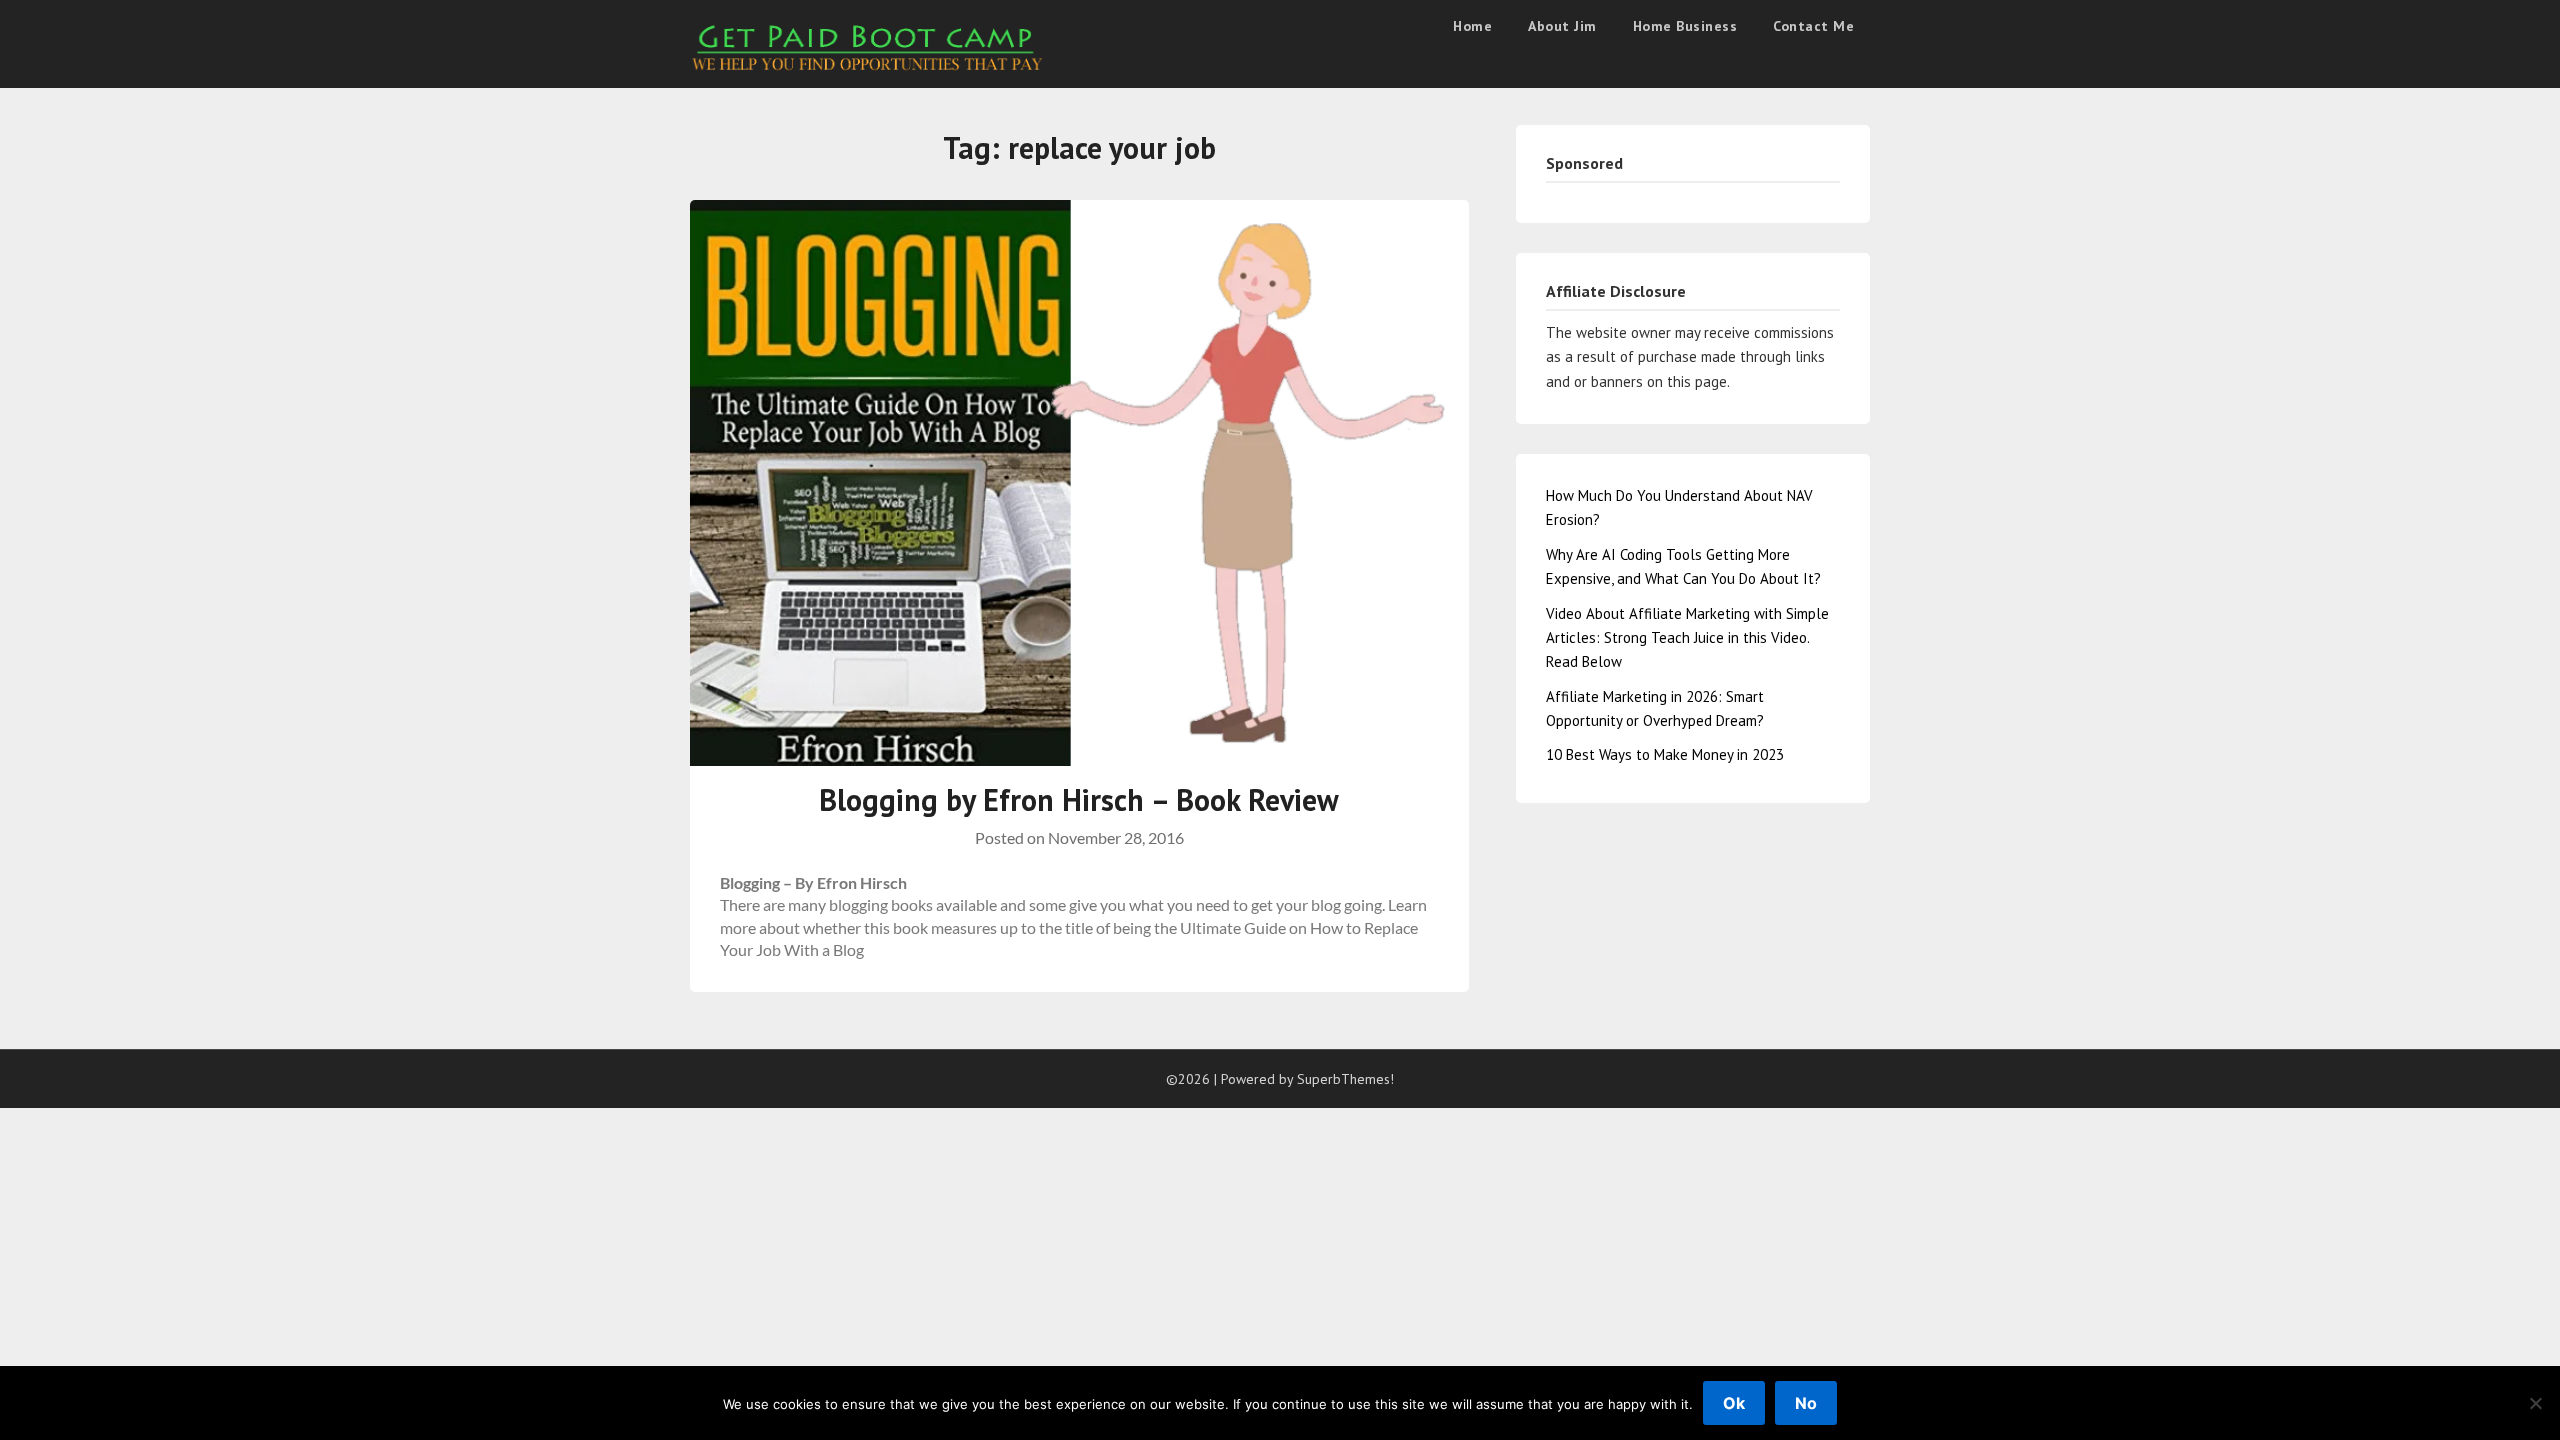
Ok (1734, 1403)
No (1806, 1403)
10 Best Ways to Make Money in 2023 (1665, 754)
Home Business (1685, 26)
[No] (2535, 1403)
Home (1472, 26)
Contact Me (1813, 26)
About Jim (1562, 26)
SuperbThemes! (1345, 1079)
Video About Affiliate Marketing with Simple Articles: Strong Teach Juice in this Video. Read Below (1687, 638)
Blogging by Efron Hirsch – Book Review (1079, 799)
